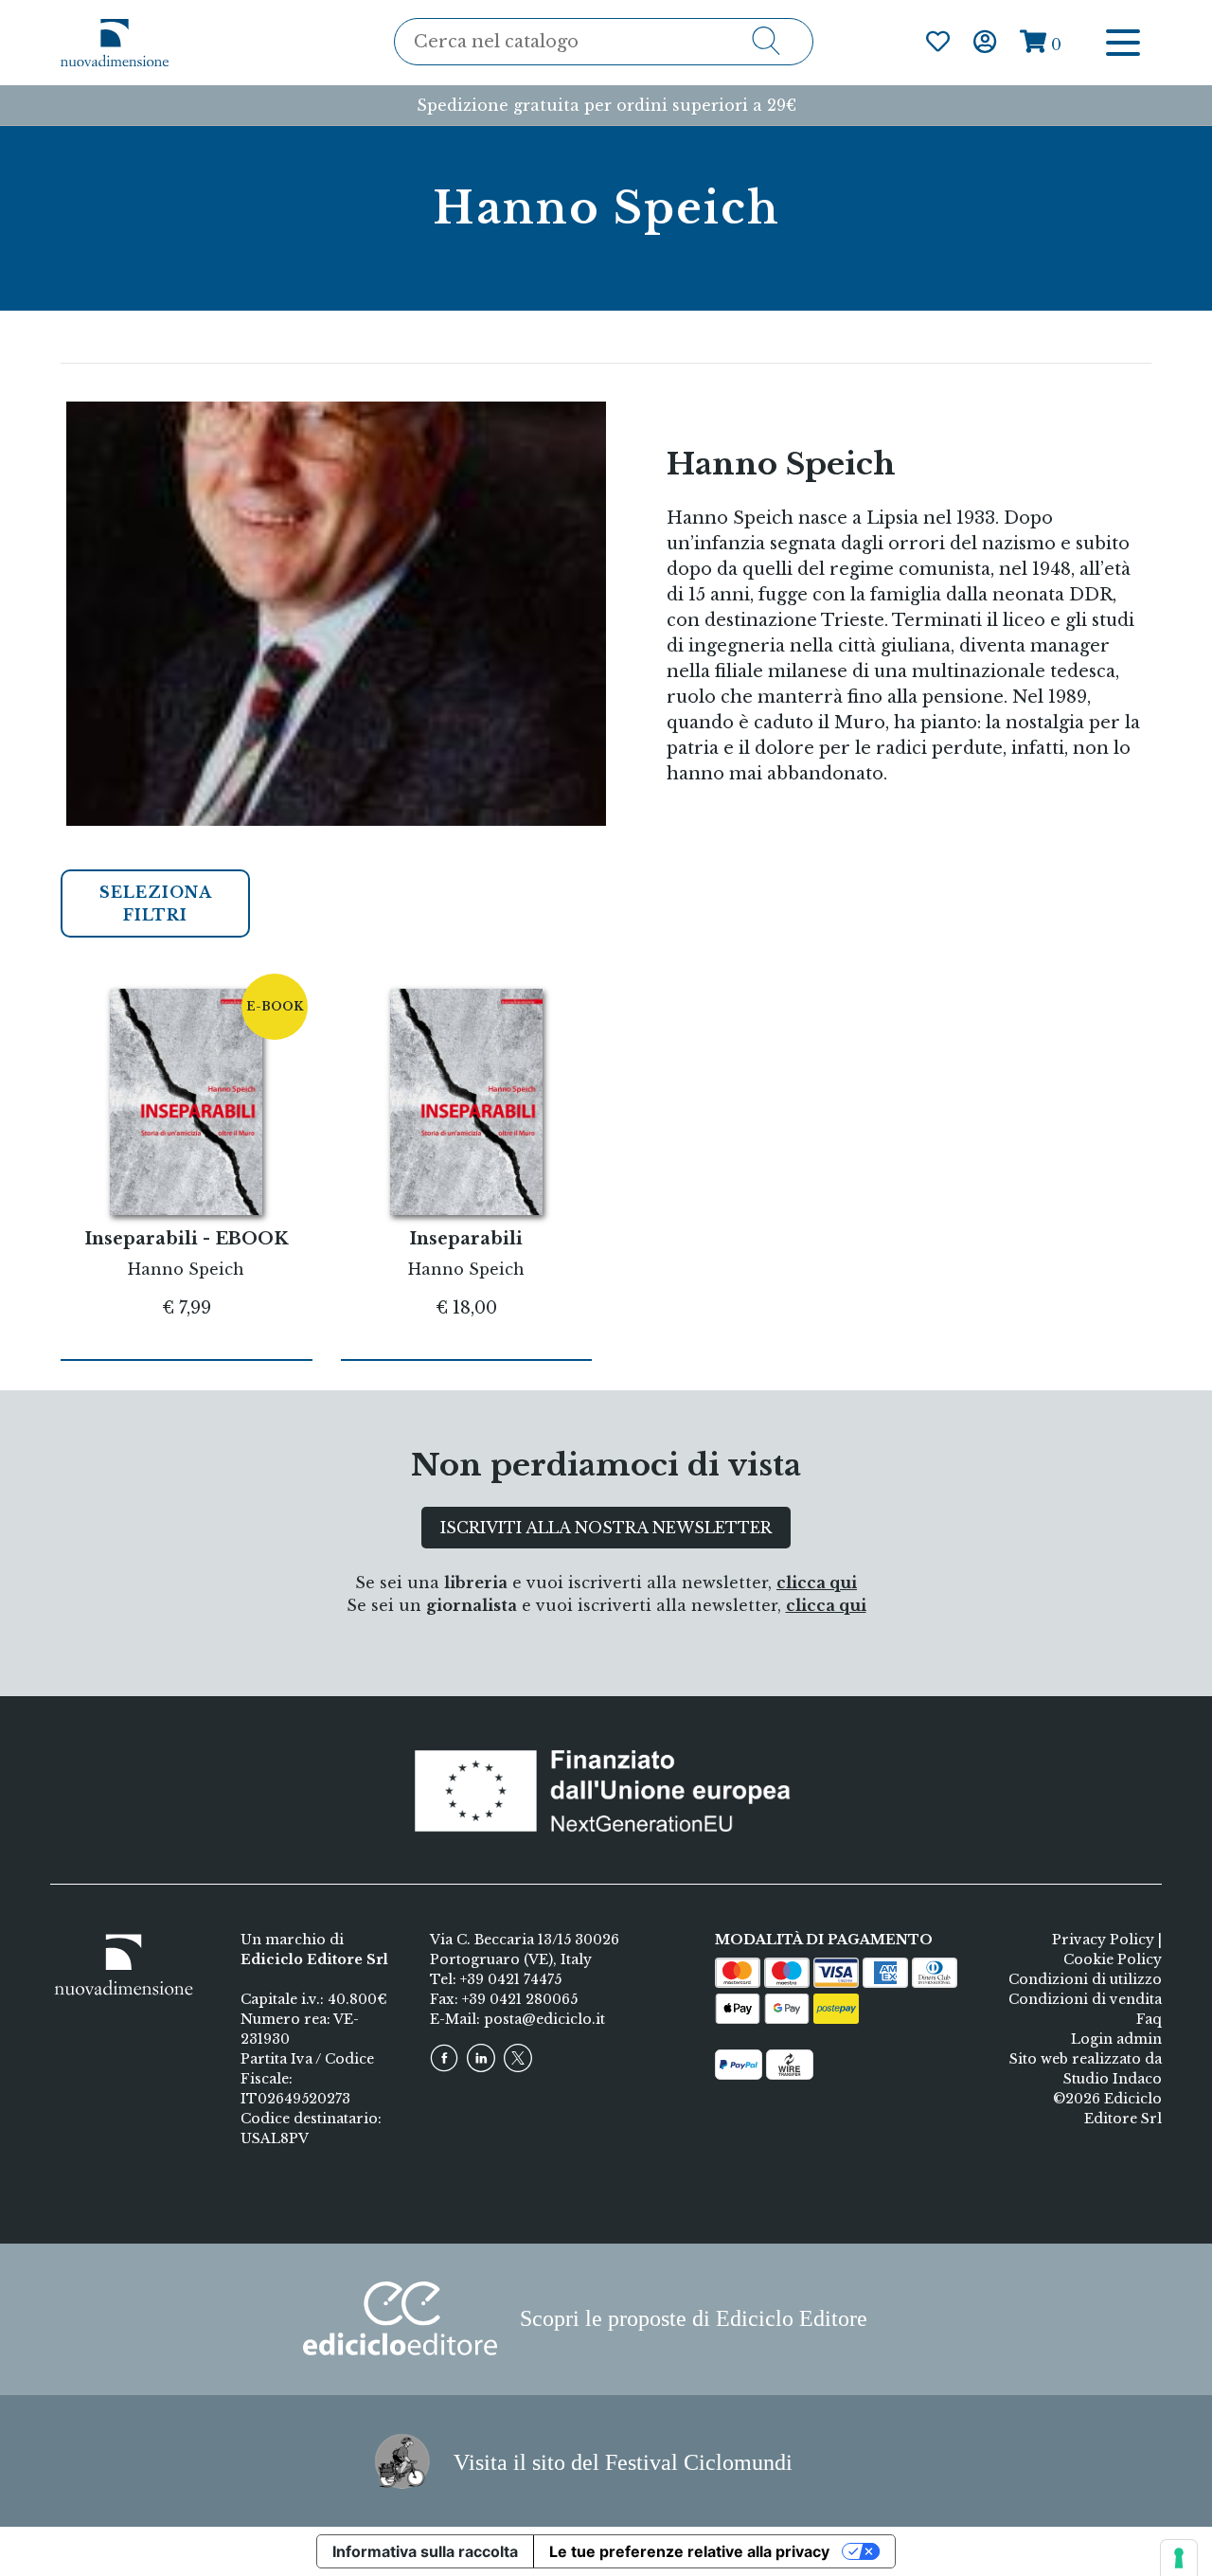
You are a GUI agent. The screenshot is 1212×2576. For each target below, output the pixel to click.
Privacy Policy (1103, 1940)
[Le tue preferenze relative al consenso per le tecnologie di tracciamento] (1179, 2558)
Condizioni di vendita (1085, 1999)
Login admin (1116, 2039)
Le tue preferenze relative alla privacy (689, 2551)
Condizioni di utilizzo (1085, 1979)
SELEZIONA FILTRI (156, 903)
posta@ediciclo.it (544, 2019)
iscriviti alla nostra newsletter (606, 1528)
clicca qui (817, 1583)
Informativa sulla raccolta (425, 2551)
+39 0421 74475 (511, 1979)
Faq (1149, 2019)
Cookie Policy (1113, 1959)
